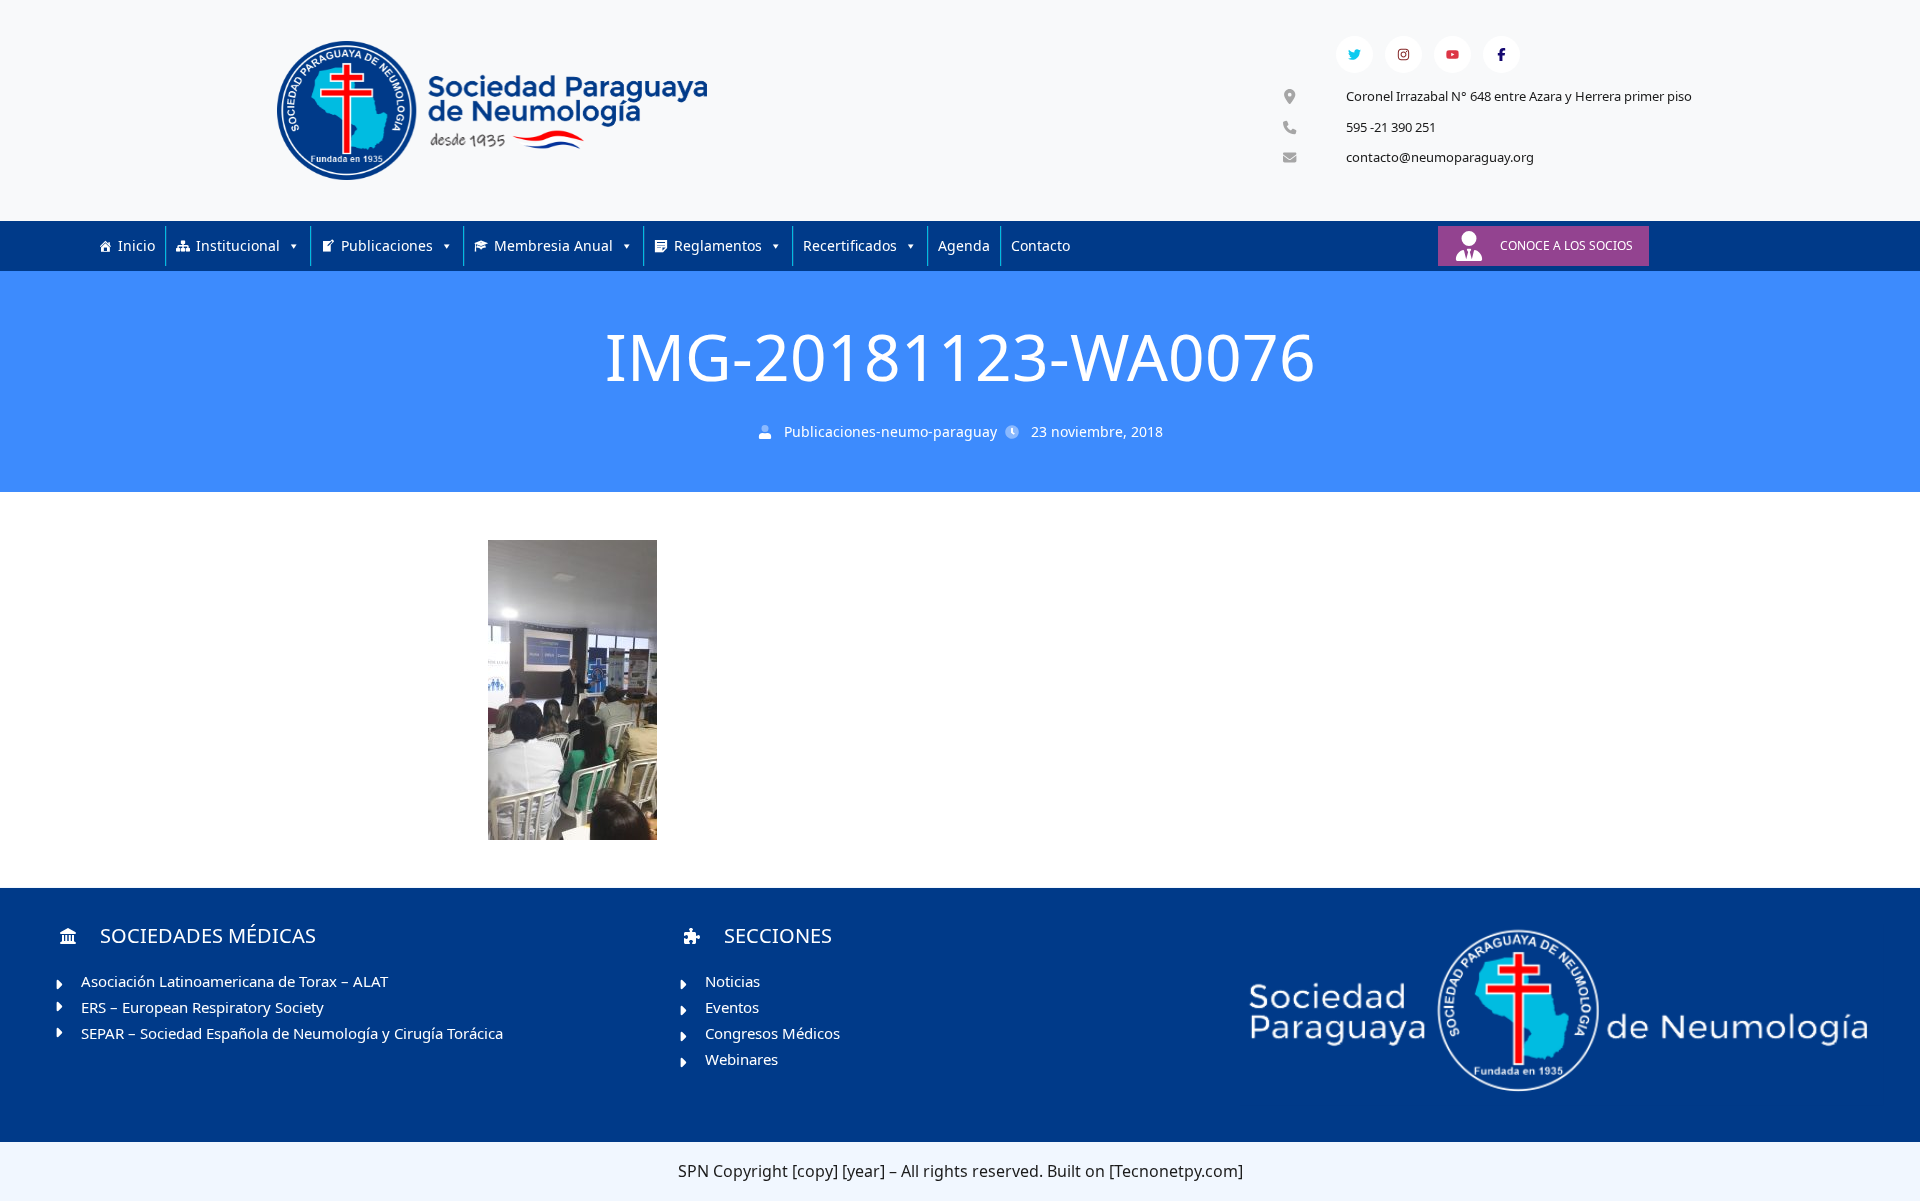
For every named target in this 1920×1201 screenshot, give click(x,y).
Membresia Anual (553, 245)
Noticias (732, 981)
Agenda (964, 245)
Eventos (732, 1007)
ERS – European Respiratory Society (202, 1007)
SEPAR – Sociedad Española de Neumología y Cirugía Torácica (292, 1033)
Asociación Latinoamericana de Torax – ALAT (234, 981)
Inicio (136, 245)
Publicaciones (387, 245)
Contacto (1040, 245)
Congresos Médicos (772, 1033)
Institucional (238, 245)
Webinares (741, 1059)
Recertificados (850, 245)
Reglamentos (718, 245)
